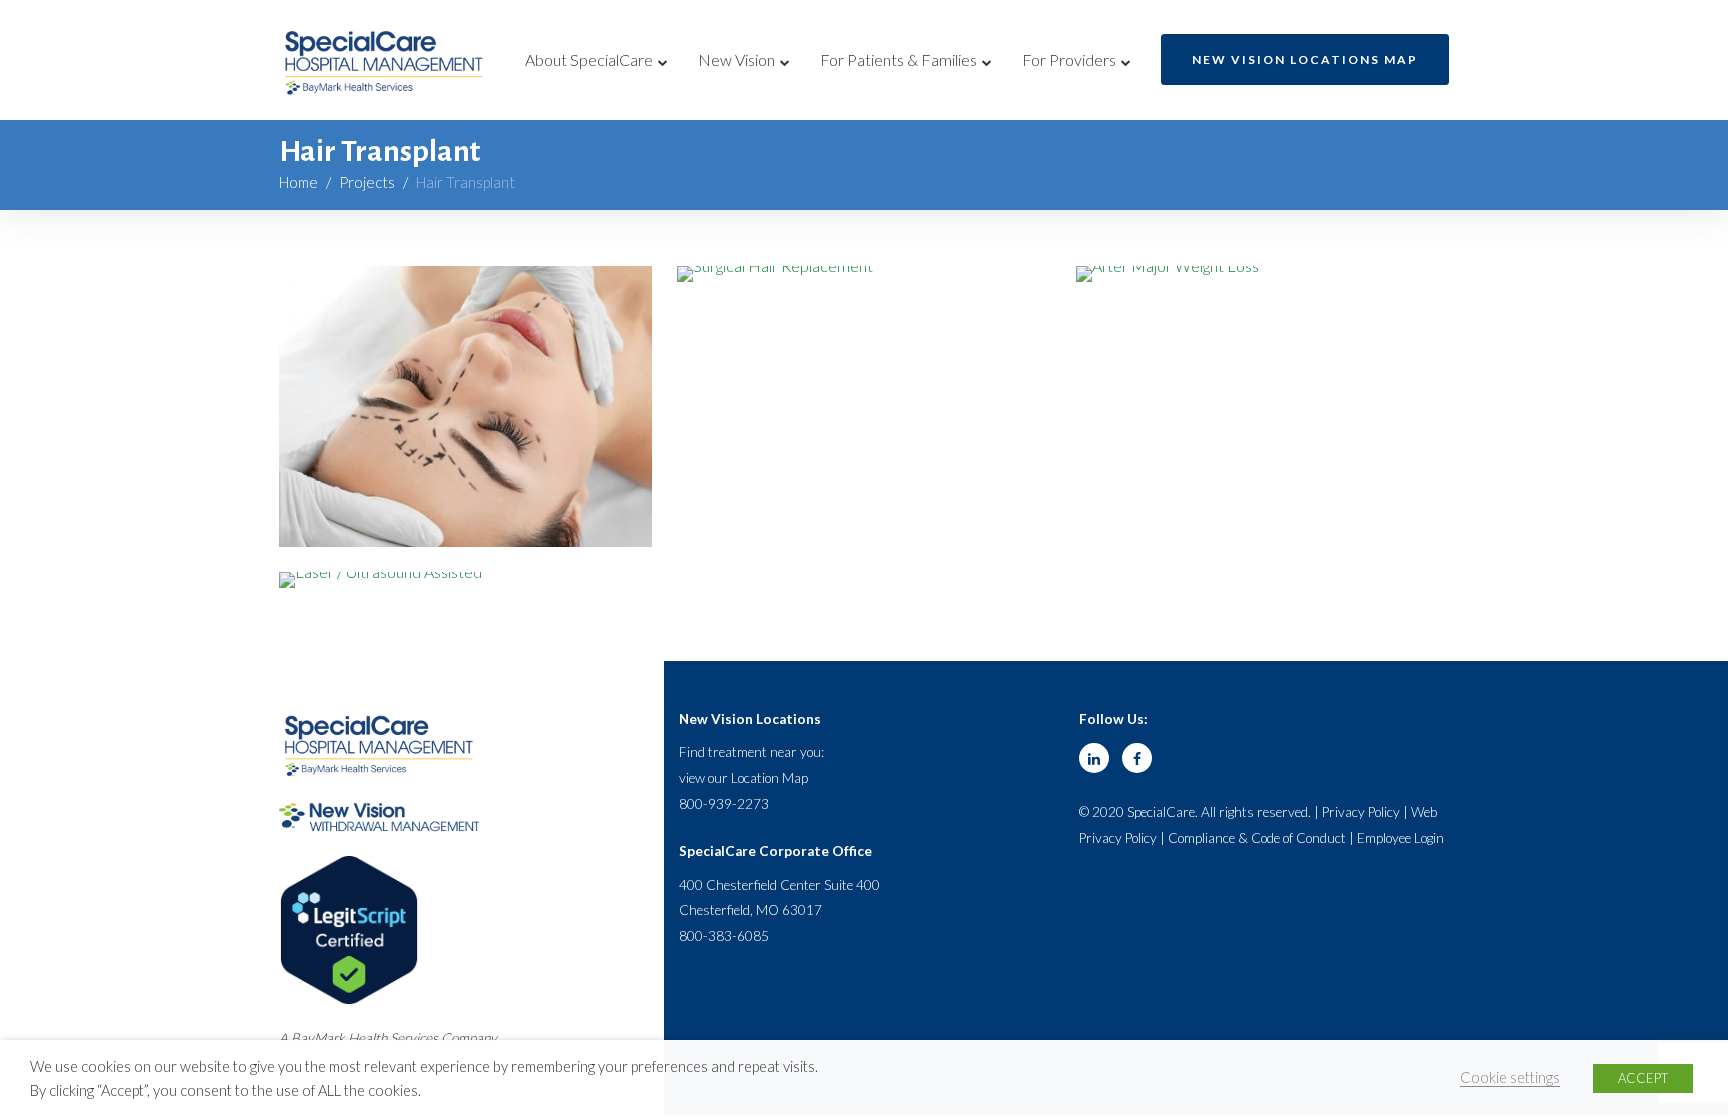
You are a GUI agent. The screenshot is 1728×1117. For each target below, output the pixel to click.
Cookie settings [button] (1510, 1077)
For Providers (1069, 59)
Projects (367, 182)
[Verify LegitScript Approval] (349, 866)
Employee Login (1400, 838)
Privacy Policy (1361, 812)
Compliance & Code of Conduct (1257, 838)
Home (298, 182)
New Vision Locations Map (1305, 59)
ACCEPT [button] (1643, 1078)
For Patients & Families (898, 59)
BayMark (318, 1038)
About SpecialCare (589, 59)
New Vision (736, 59)
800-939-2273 (724, 804)
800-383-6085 (724, 936)
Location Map (769, 778)
